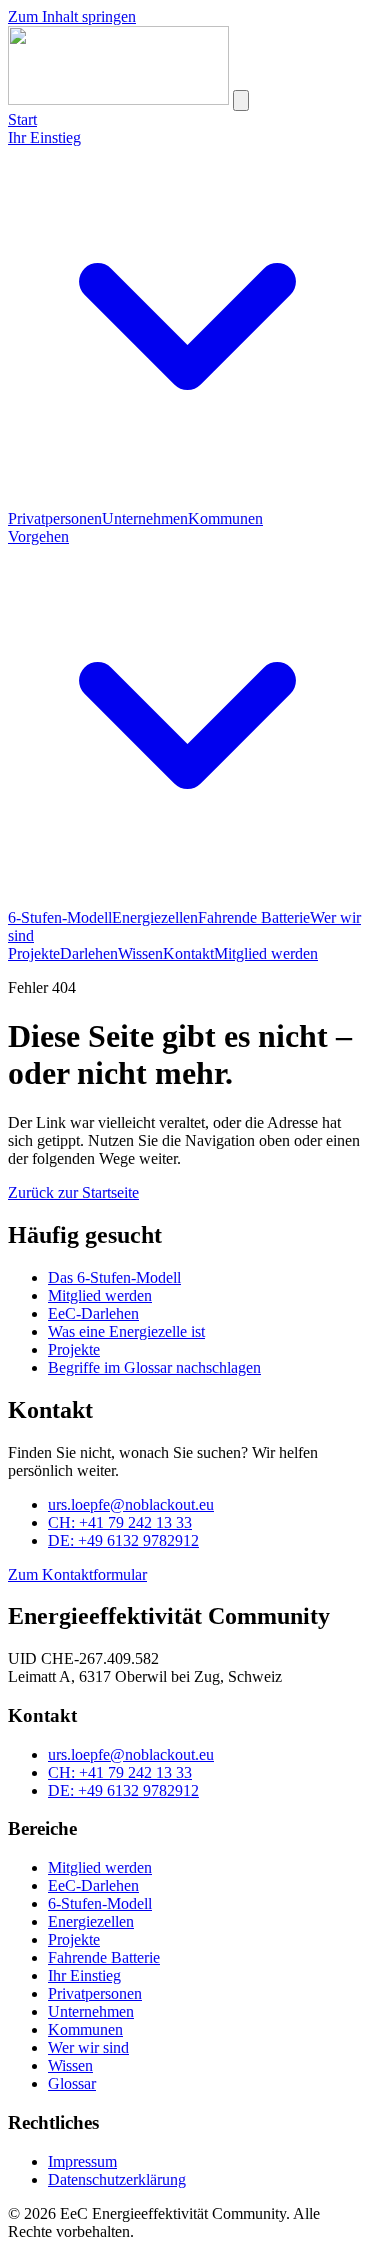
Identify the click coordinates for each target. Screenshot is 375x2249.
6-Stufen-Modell (60, 917)
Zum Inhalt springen (72, 16)
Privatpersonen (55, 518)
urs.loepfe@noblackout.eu (131, 1504)
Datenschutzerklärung (117, 2179)
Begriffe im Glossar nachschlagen (154, 1367)
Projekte (34, 953)
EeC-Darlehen (93, 1313)
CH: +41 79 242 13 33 (120, 1522)
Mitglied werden (266, 953)
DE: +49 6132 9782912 (123, 1540)
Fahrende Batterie (254, 917)
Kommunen (225, 518)
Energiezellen (155, 917)
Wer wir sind (88, 2047)
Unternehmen (145, 518)
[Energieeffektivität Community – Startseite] (118, 99)
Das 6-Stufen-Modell (114, 1277)
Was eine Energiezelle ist (126, 1331)
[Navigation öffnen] (241, 100)
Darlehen (89, 953)
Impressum (82, 2161)
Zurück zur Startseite (73, 1192)
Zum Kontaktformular (77, 1574)
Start (22, 119)
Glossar (72, 2083)
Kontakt (188, 953)
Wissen (140, 953)
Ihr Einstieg (84, 1975)
